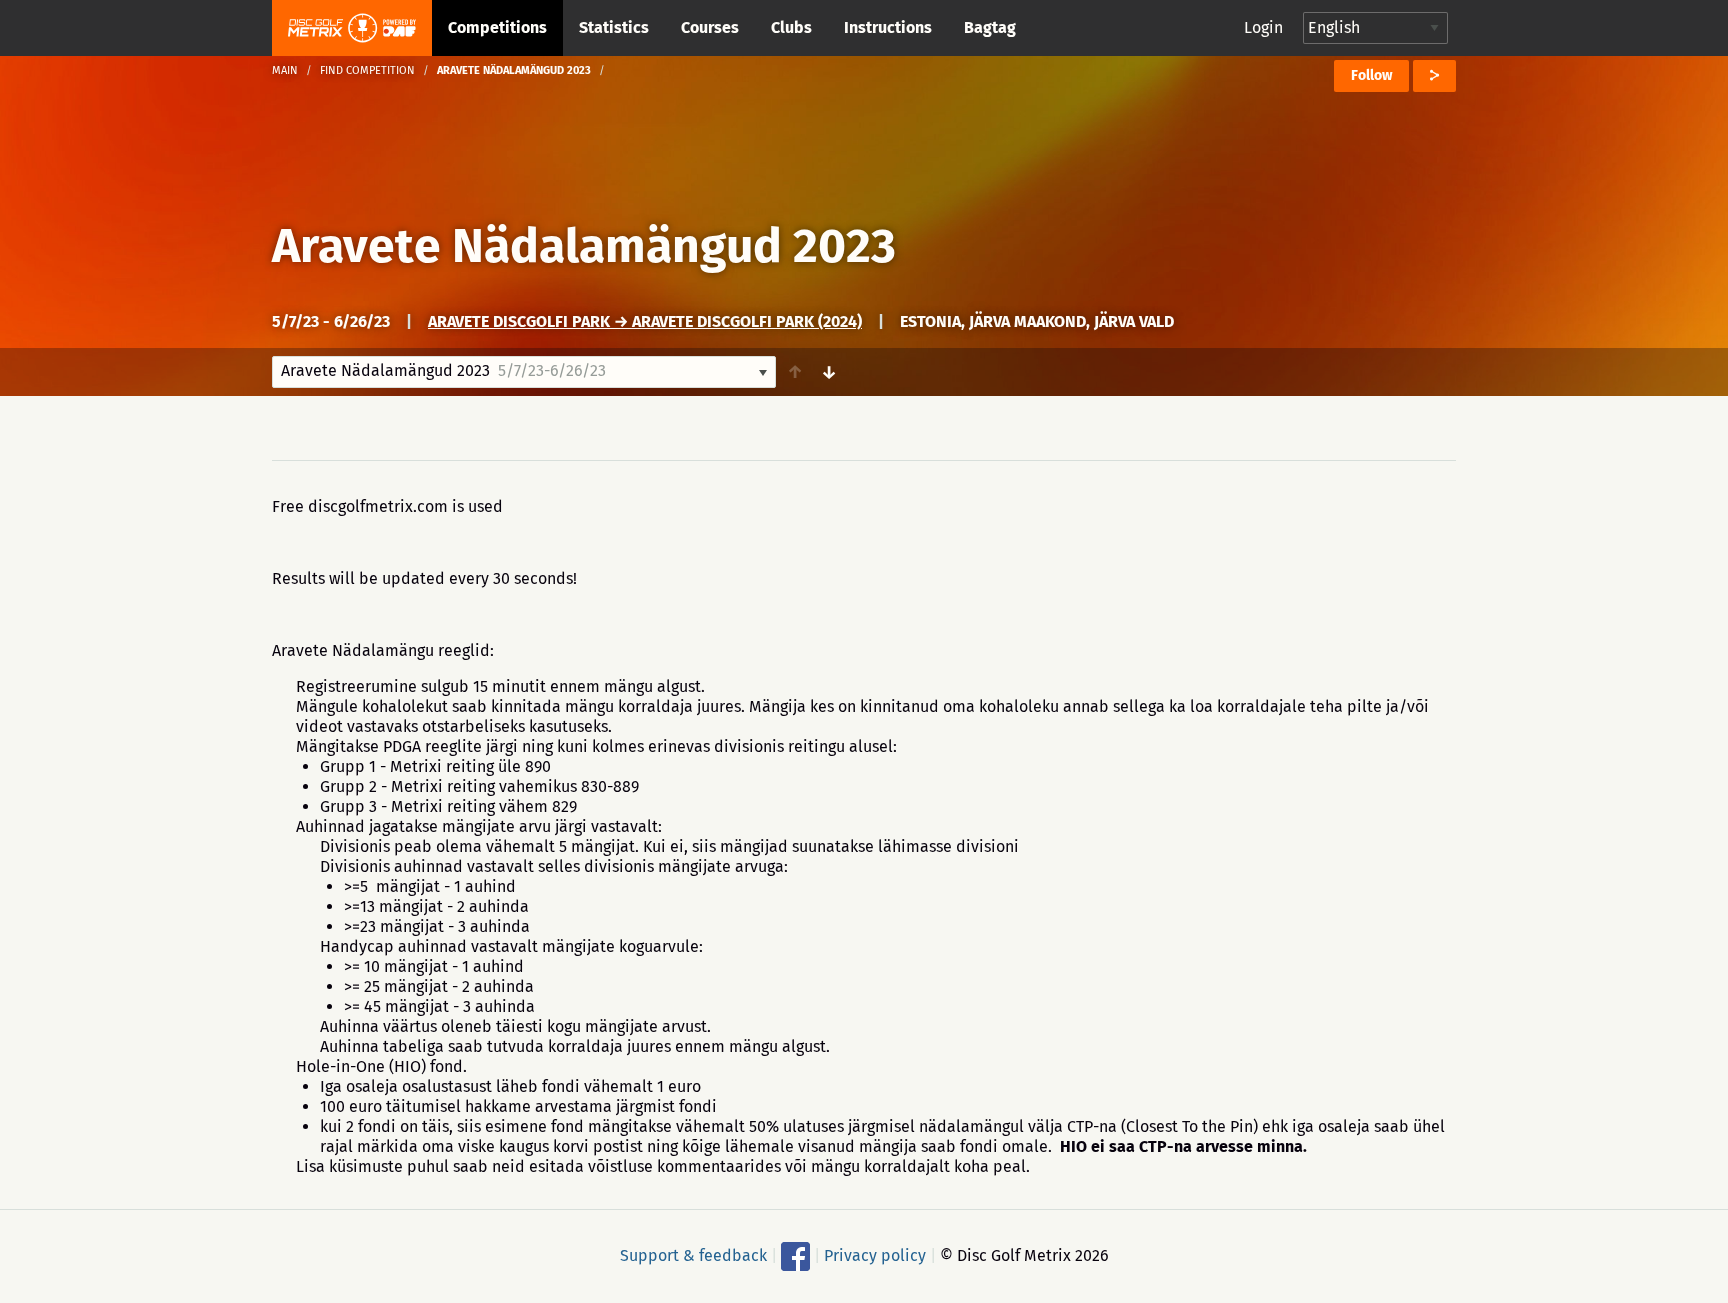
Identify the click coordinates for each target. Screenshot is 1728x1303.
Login (1263, 27)
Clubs (791, 27)
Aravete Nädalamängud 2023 (584, 246)
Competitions (497, 27)
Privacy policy (875, 1255)
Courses (710, 27)
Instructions (888, 27)
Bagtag (990, 27)
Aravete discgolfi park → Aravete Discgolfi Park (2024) (645, 321)
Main (285, 70)
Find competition (367, 70)
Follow (1371, 75)
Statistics (614, 27)
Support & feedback (693, 1255)
